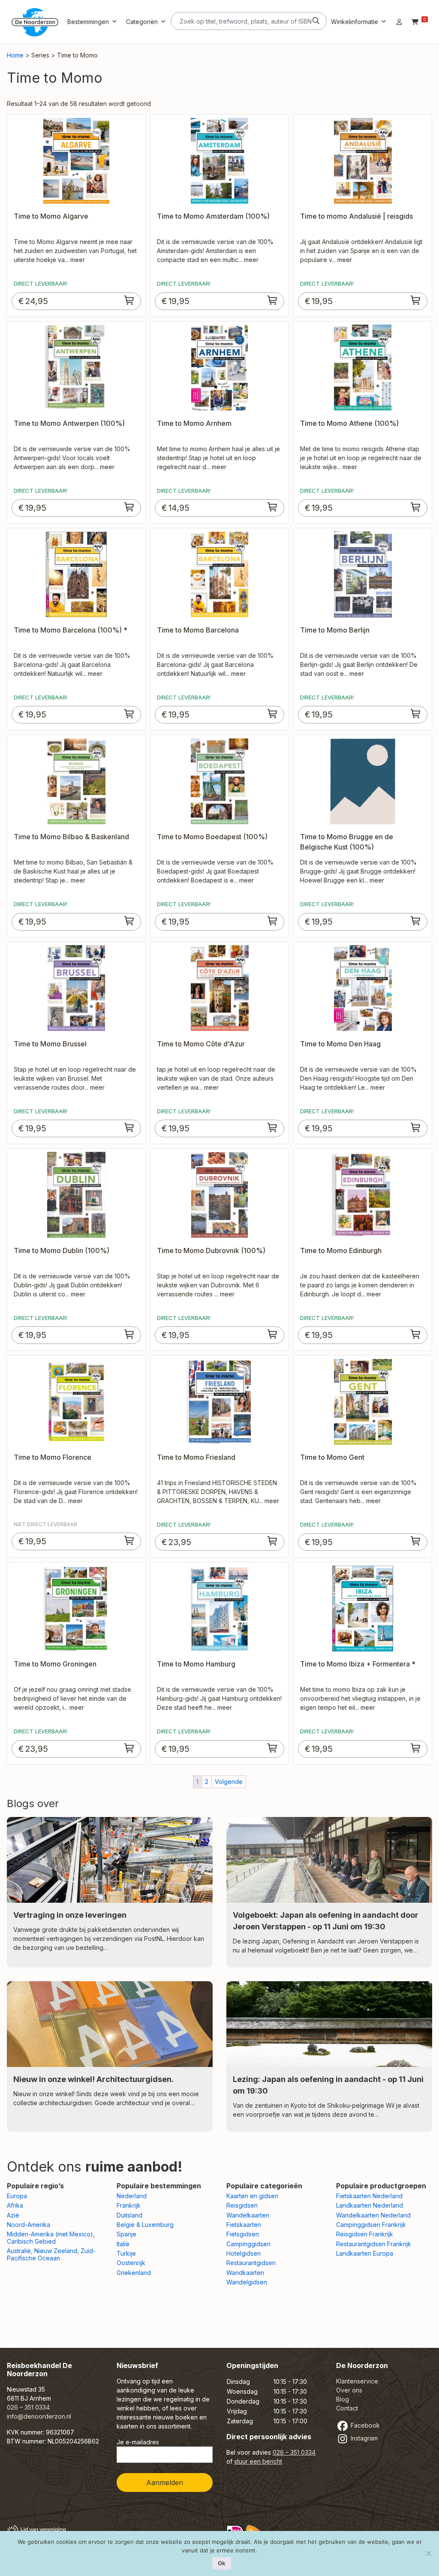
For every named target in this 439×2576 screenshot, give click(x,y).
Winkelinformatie (355, 22)
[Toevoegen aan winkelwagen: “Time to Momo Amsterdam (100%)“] (273, 300)
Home (15, 55)
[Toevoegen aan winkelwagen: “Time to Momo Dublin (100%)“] (129, 1334)
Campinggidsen (248, 2244)
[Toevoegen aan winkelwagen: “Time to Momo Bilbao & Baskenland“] (129, 921)
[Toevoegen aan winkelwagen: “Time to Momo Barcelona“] (273, 714)
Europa (17, 2196)
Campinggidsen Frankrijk (371, 2225)
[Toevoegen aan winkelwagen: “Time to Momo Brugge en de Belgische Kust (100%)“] (416, 921)
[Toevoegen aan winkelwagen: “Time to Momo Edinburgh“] (416, 1334)
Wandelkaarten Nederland (373, 2215)
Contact (347, 2408)
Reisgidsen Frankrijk (365, 2234)
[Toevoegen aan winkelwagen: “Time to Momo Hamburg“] (273, 1748)
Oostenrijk (131, 2263)
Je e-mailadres (138, 2442)
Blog (343, 2399)
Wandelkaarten (248, 2215)
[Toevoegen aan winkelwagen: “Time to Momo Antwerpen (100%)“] (129, 507)
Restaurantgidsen (251, 2263)
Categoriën (142, 22)
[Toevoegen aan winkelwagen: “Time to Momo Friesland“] (273, 1541)
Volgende (229, 1782)
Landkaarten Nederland (370, 2205)
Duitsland (129, 2215)
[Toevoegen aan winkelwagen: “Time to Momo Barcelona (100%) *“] (129, 714)
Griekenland (134, 2273)
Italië (123, 2244)
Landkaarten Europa (365, 2253)
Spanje (126, 2234)
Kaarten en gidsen (252, 2196)
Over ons (349, 2390)
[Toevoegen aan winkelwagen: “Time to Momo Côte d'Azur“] (273, 1127)
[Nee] (428, 2553)
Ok (222, 2563)
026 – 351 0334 (28, 2407)
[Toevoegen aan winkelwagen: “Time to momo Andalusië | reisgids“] (416, 300)
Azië (13, 2215)
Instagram (363, 2438)
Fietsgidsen (243, 2234)
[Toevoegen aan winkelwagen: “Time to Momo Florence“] (129, 1540)
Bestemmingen (88, 22)
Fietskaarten (244, 2225)
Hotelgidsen (244, 2253)
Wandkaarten (245, 2273)
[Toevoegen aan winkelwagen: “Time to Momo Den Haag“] (416, 1127)
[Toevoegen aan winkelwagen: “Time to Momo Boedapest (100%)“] (273, 921)
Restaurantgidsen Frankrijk (374, 2244)
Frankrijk (129, 2205)
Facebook (364, 2425)
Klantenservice (357, 2381)
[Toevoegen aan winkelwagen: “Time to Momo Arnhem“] (273, 507)
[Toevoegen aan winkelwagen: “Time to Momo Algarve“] (129, 300)
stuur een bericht (258, 2461)
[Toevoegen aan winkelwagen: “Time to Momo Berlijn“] (416, 714)
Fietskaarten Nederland (369, 2196)
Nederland (132, 2196)
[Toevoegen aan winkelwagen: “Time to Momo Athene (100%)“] (416, 507)
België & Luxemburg (145, 2225)
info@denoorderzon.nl (39, 2416)
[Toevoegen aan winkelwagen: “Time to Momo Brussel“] (129, 1127)
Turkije (126, 2253)
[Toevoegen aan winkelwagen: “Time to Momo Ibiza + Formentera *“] (416, 1748)
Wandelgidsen (247, 2282)
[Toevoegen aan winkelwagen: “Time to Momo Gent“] (416, 1541)
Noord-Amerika (29, 2225)
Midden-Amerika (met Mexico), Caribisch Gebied (51, 2238)
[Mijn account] (399, 22)
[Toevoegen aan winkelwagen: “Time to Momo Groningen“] (129, 1748)
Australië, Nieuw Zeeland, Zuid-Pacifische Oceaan (51, 2254)
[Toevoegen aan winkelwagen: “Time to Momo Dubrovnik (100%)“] (273, 1334)
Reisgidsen (242, 2205)
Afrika (15, 2205)
